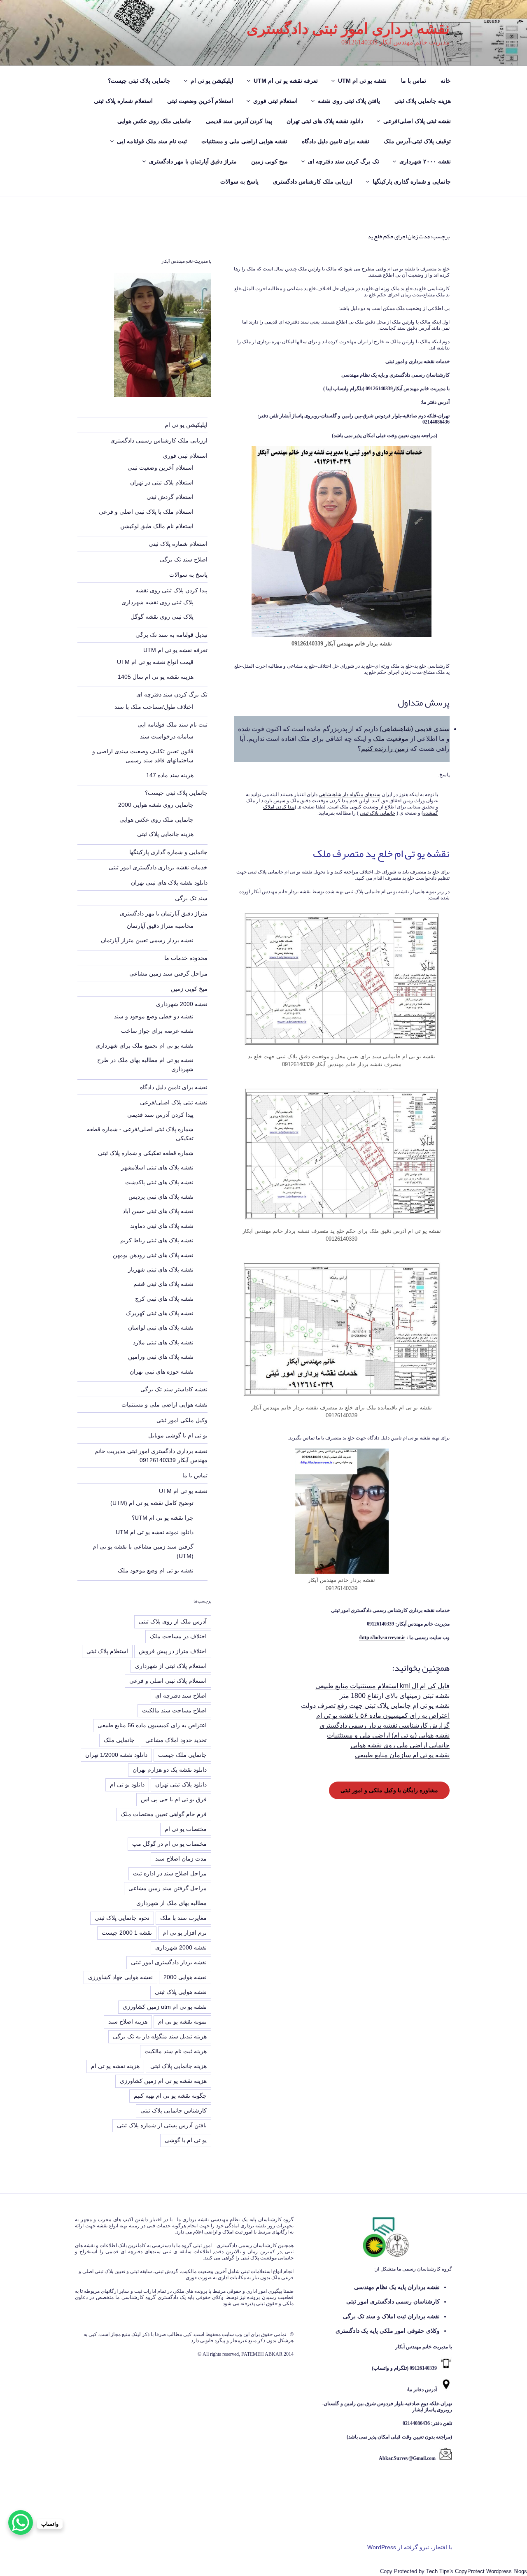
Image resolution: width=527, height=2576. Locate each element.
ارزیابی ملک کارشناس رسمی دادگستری (159, 440)
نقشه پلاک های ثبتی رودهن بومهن (153, 1255)
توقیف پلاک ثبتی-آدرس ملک (417, 141)
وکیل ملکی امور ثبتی (182, 1420)
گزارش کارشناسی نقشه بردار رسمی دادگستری (385, 1725)
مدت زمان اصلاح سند (181, 1859)
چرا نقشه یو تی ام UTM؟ (163, 1518)
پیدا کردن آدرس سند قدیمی (239, 121)
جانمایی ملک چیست (182, 1755)
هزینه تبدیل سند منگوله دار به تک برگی (160, 2036)
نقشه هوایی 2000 (185, 1977)
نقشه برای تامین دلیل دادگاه (336, 141)
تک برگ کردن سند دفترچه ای (344, 161)
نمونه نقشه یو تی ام (182, 2022)
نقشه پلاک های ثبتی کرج (164, 1299)
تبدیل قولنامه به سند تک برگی (171, 635)
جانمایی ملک (119, 1740)
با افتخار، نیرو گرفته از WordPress (410, 2547)
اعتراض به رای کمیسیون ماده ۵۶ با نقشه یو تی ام (383, 1715)
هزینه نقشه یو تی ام (115, 2066)
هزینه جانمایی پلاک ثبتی (423, 101)
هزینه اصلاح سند (128, 2022)
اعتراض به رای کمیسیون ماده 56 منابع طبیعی (152, 1725)
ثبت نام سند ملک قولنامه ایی (152, 141)
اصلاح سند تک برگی (184, 559)
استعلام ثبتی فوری (275, 101)
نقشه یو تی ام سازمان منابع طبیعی (402, 1755)
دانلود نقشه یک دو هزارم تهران (170, 1770)
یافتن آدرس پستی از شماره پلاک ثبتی (162, 2125)
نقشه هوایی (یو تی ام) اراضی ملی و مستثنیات (388, 1735)
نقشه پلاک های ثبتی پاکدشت (159, 1182)
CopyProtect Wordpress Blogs (491, 2571)
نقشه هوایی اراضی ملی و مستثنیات (244, 141)
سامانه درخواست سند (167, 736)
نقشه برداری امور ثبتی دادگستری (348, 29)
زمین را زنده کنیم (385, 749)
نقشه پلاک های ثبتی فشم (163, 1284)
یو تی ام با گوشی (186, 2140)
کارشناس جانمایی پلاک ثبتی (174, 2110)
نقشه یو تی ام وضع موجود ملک (156, 1570)
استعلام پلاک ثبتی (107, 1651)
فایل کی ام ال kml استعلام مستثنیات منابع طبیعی (382, 1686)
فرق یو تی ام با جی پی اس (174, 1799)
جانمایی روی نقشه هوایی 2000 (156, 805)
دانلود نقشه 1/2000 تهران (116, 1755)
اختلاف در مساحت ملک (178, 1636)
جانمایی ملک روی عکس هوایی (154, 121)
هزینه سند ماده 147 (170, 775)
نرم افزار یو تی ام (185, 1933)
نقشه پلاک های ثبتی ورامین (161, 1357)
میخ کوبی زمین (269, 161)
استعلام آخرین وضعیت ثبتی (200, 101)
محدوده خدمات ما (186, 958)
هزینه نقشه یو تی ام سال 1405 (156, 677)
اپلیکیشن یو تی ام (212, 81)
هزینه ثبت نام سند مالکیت (176, 2051)
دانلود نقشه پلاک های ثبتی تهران (325, 121)
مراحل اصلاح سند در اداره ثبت (170, 1873)
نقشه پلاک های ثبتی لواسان (161, 1328)
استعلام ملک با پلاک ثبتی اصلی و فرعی (146, 512)
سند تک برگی (191, 898)
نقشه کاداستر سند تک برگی (174, 1389)
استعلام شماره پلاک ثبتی (123, 101)
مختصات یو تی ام (186, 1829)
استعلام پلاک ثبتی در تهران (162, 482)
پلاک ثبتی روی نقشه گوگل (162, 617)
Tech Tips (438, 2571)
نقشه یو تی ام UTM (362, 81)
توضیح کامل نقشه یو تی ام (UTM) (152, 1503)
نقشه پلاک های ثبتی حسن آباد (158, 1211)
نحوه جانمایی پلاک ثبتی (122, 1918)
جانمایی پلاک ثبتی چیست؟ (139, 81)
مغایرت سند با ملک (183, 1918)
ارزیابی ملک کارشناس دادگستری (313, 182)
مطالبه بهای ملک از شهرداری (171, 1903)
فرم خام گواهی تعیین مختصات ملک (164, 1814)
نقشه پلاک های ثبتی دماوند (162, 1226)
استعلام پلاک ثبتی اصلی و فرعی (168, 1681)
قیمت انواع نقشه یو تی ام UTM (155, 662)
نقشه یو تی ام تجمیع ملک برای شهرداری (145, 1046)
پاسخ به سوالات (239, 182)
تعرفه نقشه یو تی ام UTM (286, 81)
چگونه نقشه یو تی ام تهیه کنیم (170, 2096)
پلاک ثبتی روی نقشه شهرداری (157, 602)
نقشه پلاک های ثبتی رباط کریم (157, 1240)
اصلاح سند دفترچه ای (181, 1696)
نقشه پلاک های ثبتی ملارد (163, 1342)
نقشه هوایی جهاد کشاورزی (120, 1977)
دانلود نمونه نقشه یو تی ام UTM (155, 1532)
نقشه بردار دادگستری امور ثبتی (169, 1962)
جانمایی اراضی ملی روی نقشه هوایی (400, 1745)
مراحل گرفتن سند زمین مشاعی (168, 974)
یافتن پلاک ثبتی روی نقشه (349, 101)
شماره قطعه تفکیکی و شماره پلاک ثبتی (146, 1153)
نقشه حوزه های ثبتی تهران (162, 1372)
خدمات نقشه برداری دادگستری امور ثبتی (158, 867)
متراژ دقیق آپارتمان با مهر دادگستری (193, 161)
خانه (446, 81)
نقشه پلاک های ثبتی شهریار (161, 1269)
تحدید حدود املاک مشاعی (176, 1740)
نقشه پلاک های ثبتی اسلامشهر (157, 1167)
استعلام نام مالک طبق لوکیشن (157, 526)
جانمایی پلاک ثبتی (378, 813)
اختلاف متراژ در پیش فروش (173, 1651)
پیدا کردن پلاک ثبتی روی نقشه (171, 590)
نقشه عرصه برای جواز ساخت (157, 1031)
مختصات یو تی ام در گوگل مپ (169, 1844)
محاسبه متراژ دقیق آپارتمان (160, 926)
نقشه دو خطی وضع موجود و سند (154, 1016)
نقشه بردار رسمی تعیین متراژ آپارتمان (147, 940)
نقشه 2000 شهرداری (182, 1004)
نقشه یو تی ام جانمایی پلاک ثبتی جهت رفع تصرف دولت (375, 1706)
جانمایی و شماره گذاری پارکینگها (412, 182)
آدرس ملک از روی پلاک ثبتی (173, 1621)
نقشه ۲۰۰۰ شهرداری (425, 161)
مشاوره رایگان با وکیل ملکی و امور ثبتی (389, 1790)
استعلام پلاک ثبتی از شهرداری (171, 1666)
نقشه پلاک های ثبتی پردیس (161, 1197)
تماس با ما (414, 81)
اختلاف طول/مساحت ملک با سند (154, 707)
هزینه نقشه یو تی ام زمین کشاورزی (163, 2081)
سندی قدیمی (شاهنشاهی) (415, 729)
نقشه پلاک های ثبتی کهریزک (160, 1313)
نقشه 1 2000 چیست (127, 1933)
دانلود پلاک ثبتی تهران (181, 1784)
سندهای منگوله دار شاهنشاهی (350, 794)
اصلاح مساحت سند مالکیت (174, 1710)
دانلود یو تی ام (127, 1784)
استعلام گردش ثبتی (170, 497)
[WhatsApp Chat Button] (21, 2522)
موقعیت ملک (391, 739)
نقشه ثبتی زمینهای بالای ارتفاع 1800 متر (395, 1696)
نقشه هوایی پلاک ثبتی (181, 1992)
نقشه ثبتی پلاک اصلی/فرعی (417, 121)
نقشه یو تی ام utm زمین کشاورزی (165, 2007)
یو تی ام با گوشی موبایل (178, 1435)
